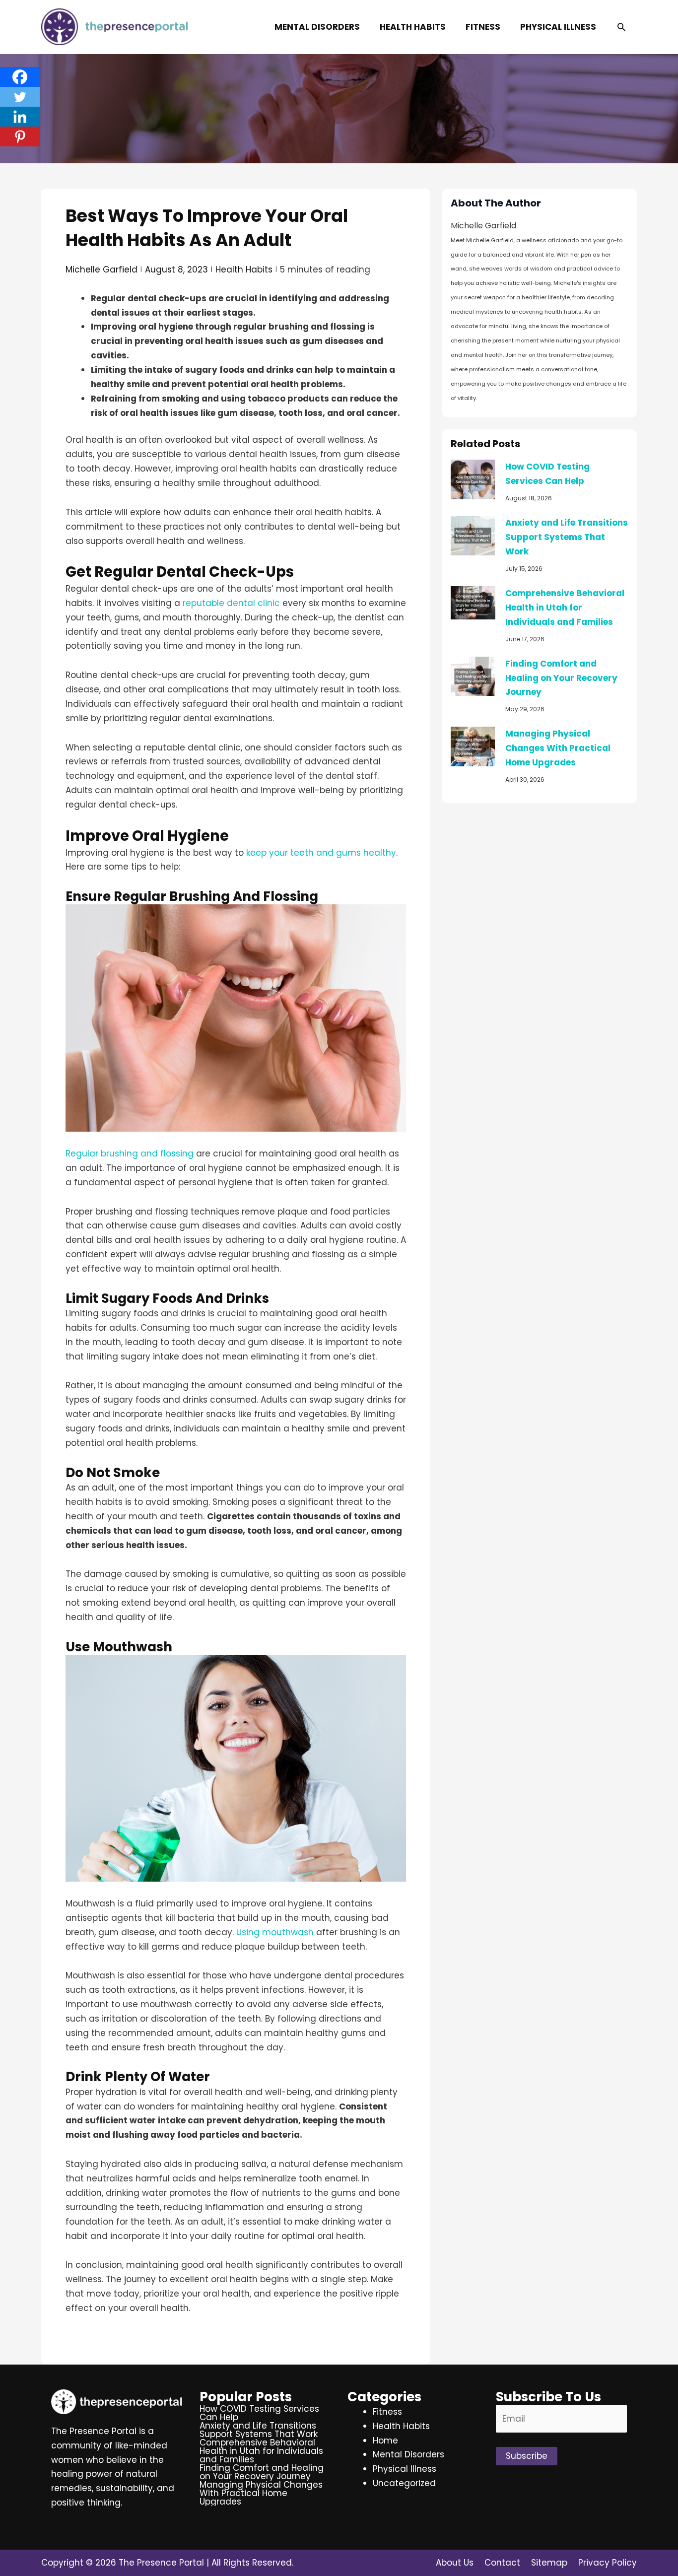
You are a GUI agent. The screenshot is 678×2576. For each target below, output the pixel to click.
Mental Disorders (408, 2454)
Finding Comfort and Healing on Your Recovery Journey (561, 678)
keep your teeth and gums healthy (321, 853)
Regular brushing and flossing (130, 1153)
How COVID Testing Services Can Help (259, 2413)
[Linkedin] (20, 117)
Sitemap (549, 2563)
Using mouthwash (275, 1932)
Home (385, 2440)
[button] (621, 27)
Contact (502, 2563)
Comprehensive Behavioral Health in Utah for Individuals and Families (565, 608)
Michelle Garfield (102, 270)
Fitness (387, 2412)
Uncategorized (404, 2483)
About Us (455, 2563)
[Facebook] (20, 77)
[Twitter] (20, 97)
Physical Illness (405, 2469)
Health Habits (244, 270)
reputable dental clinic (231, 603)
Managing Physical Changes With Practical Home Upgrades (558, 748)
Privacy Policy (608, 2563)
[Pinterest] (20, 136)
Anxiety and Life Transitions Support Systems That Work (567, 537)
